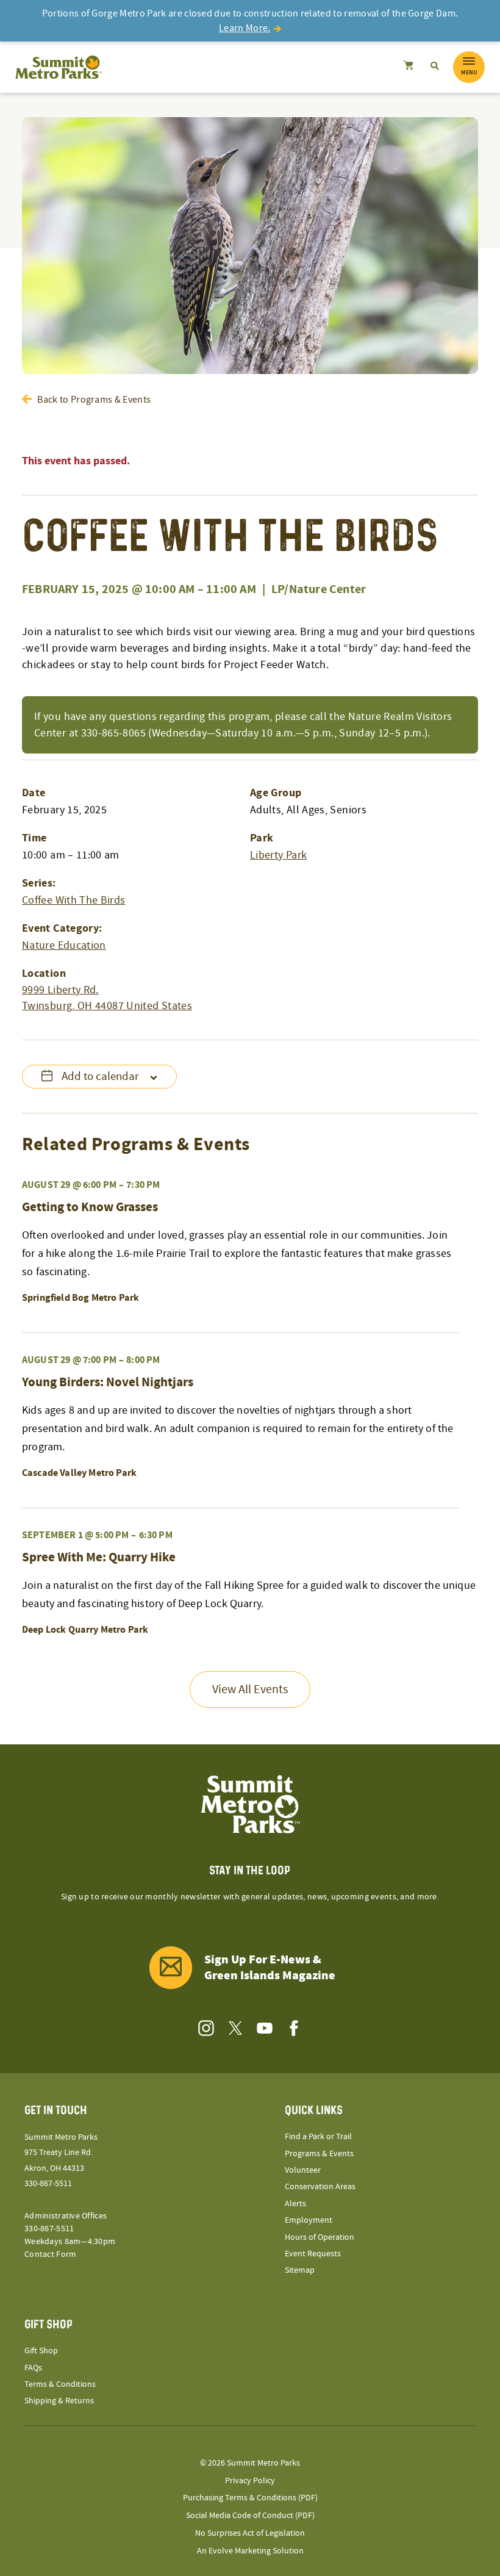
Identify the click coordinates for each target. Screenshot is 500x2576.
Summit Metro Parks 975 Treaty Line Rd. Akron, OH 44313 (61, 2153)
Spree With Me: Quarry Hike (99, 1558)
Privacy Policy (250, 2481)
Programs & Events (319, 2154)
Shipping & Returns (59, 2401)
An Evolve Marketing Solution (250, 2551)
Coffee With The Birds (74, 900)
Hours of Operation (320, 2237)
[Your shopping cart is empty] (408, 67)
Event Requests (313, 2254)
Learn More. (245, 28)
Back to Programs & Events (94, 400)
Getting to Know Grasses (90, 1207)
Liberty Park (278, 855)
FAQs (33, 2368)
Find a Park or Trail (318, 2137)
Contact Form (50, 2254)
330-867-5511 (48, 2184)
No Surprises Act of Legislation (250, 2533)
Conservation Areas (320, 2187)
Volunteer (303, 2170)
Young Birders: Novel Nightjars (108, 1383)
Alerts (295, 2204)
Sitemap (300, 2270)
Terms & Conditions (60, 2384)
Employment (309, 2220)
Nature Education (64, 945)
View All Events (250, 1689)
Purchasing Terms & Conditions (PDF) (250, 2498)
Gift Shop (41, 2351)
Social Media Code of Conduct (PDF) (250, 2516)
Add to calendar (100, 1077)
